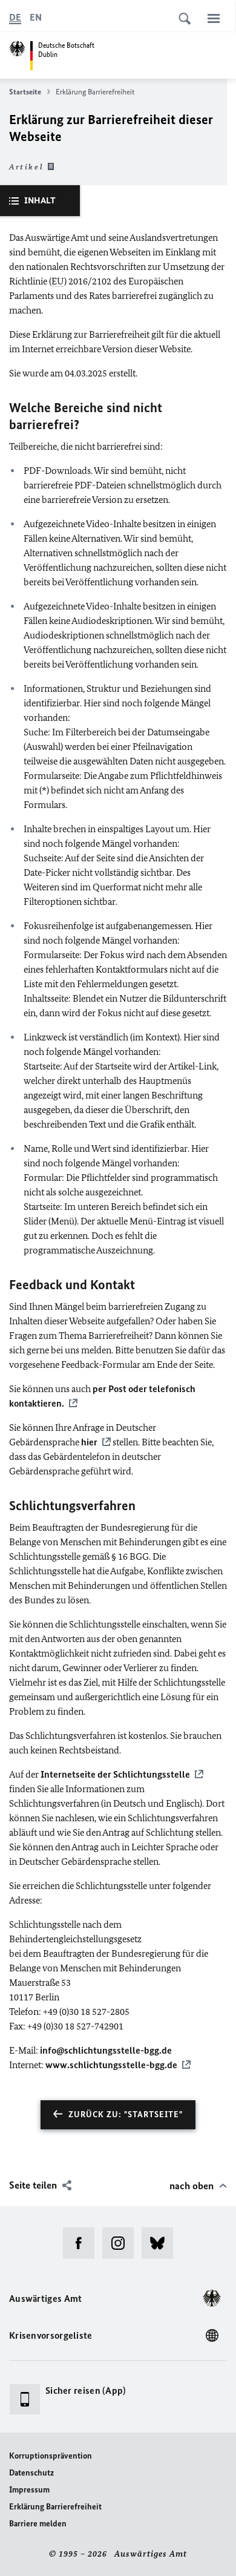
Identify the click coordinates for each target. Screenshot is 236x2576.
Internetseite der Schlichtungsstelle (115, 1774)
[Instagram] (122, 2243)
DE (15, 17)
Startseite (25, 92)
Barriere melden (38, 2524)
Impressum (29, 2490)
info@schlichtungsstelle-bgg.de (106, 2050)
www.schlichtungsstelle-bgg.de (111, 2065)
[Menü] (214, 18)
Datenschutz (31, 2473)
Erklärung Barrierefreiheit (55, 2507)
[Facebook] (83, 2243)
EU (58, 281)
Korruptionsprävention (51, 2456)
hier (89, 1442)
